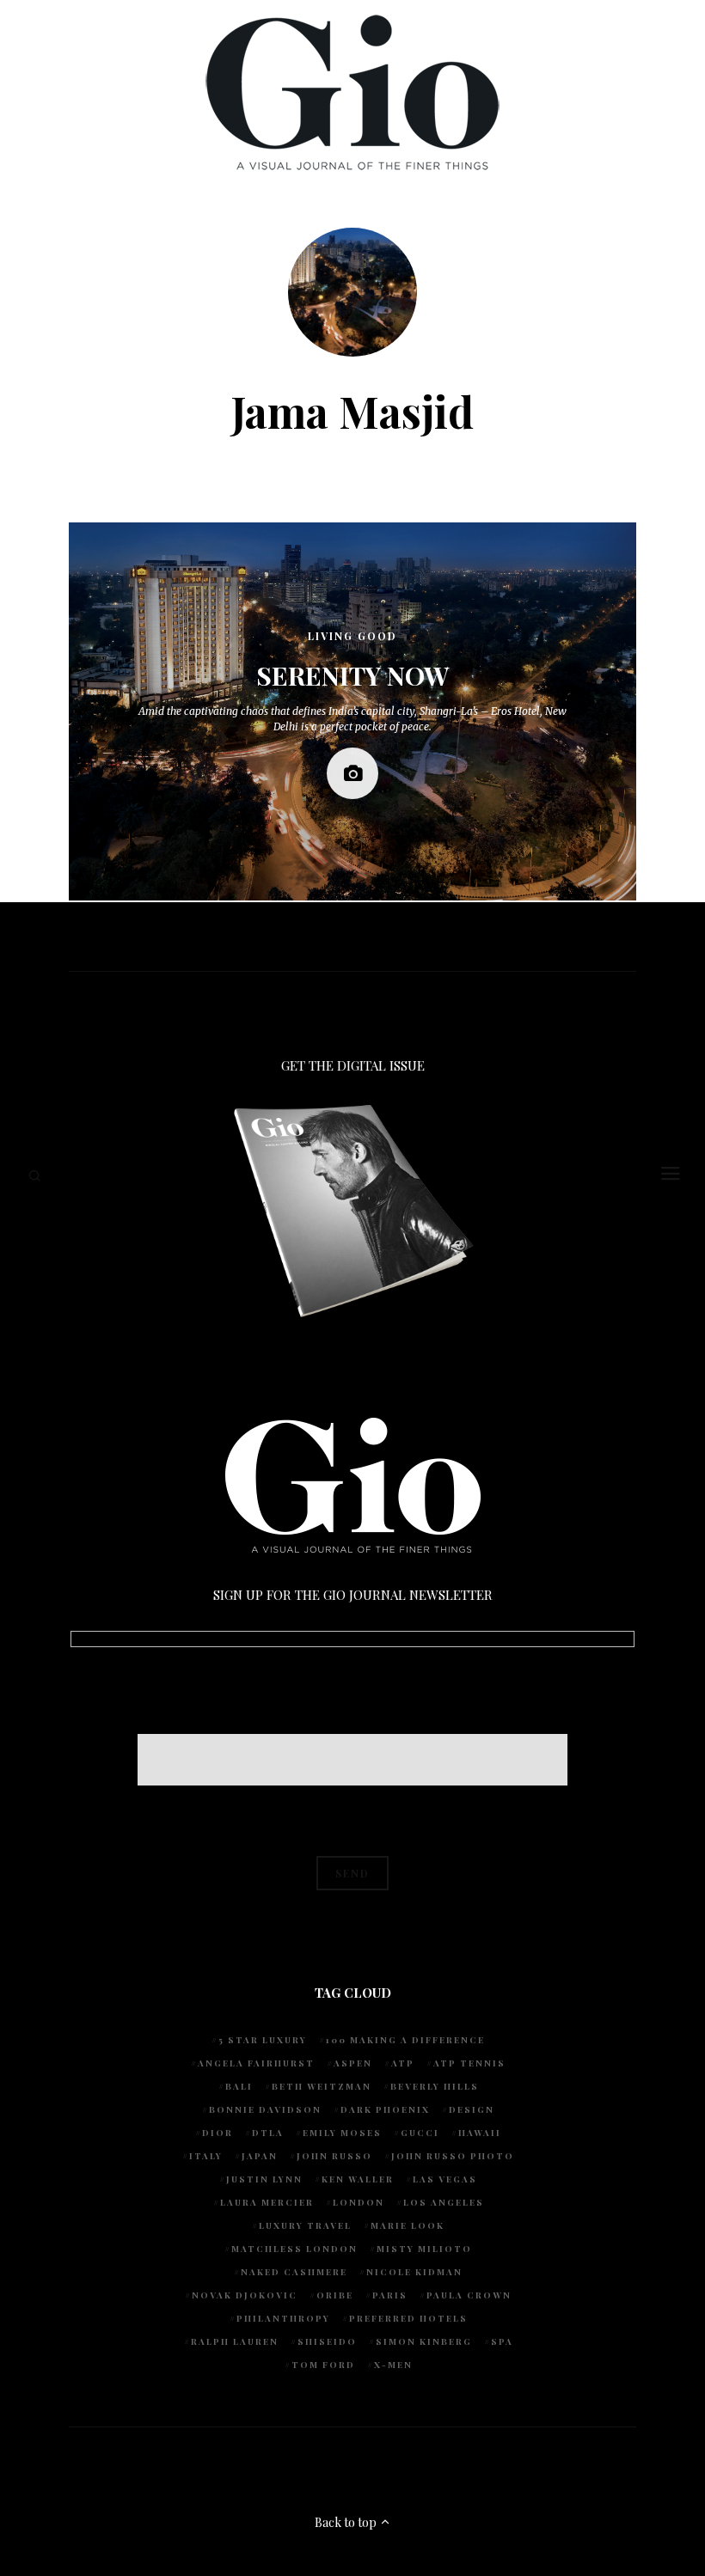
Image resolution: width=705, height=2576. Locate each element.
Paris (390, 2295)
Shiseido (327, 2341)
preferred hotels (408, 2318)
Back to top (347, 2522)
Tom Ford (323, 2365)
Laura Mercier (267, 2202)
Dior (218, 2133)
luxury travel (305, 2225)
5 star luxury (263, 2040)
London (359, 2202)
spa (502, 2341)
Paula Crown (469, 2295)
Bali (239, 2086)
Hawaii (480, 2133)
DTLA (268, 2133)
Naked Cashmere (294, 2272)
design (472, 2109)
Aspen (353, 2063)
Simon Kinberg (424, 2341)
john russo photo (453, 2156)
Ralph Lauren (235, 2341)
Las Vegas (445, 2179)
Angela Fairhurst (256, 2063)
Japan (260, 2156)
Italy (206, 2156)
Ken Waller (358, 2179)
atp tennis (469, 2063)
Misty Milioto (424, 2249)
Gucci (420, 2133)
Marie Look (408, 2225)
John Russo (334, 2156)
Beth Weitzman (322, 2086)
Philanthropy (283, 2318)
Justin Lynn (264, 2179)
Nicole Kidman (414, 2272)
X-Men (393, 2365)
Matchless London (294, 2249)
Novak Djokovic (245, 2295)
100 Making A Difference (405, 2040)
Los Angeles (444, 2202)
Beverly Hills (435, 2086)
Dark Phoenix (385, 2109)
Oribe (335, 2295)
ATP (403, 2063)
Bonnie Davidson (265, 2109)
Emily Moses (342, 2133)
